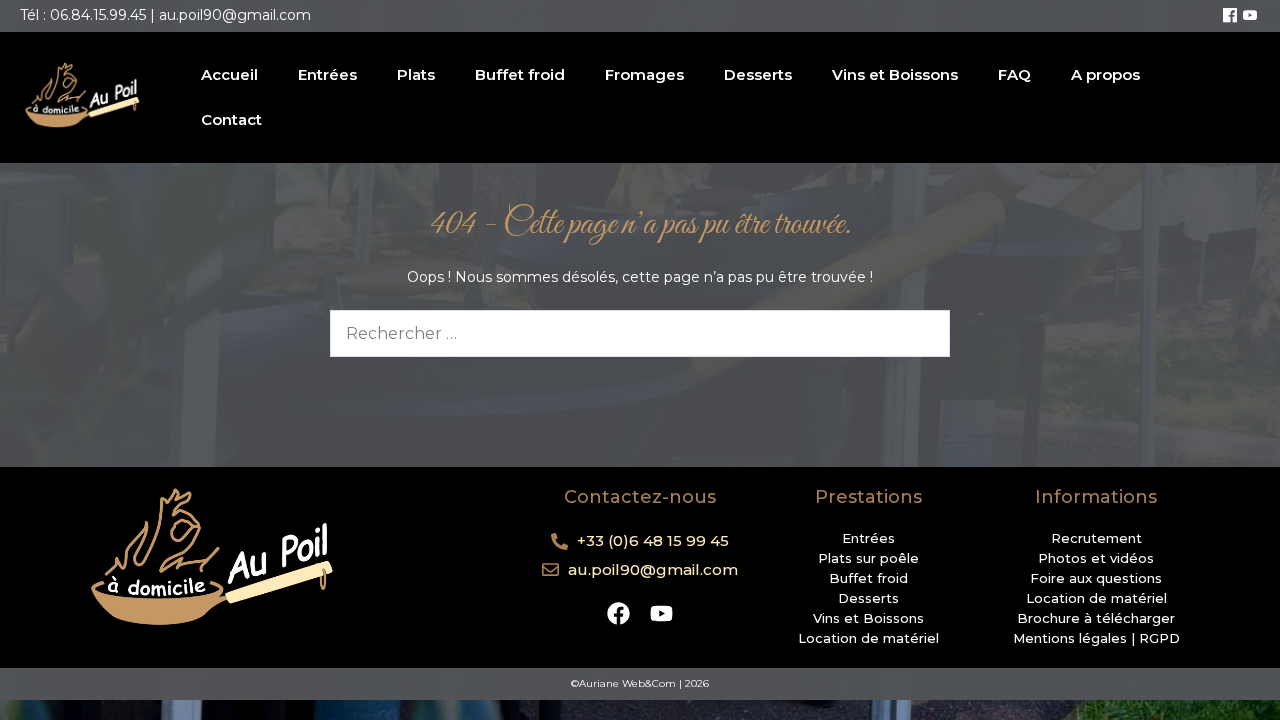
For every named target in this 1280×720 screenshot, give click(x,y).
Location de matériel (868, 638)
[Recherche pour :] (640, 334)
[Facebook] (1230, 16)
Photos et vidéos (1096, 558)
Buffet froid (520, 74)
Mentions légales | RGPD (1096, 638)
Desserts (758, 74)
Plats (416, 74)
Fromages (644, 74)
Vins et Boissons (895, 74)
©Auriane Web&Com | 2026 (640, 683)
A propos (1105, 74)
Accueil (229, 74)
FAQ (1014, 74)
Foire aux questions (1096, 578)
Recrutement (1096, 538)
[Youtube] (1250, 16)
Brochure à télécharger (1096, 618)
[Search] (922, 333)
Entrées (327, 74)
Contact (231, 119)
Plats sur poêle (868, 558)
